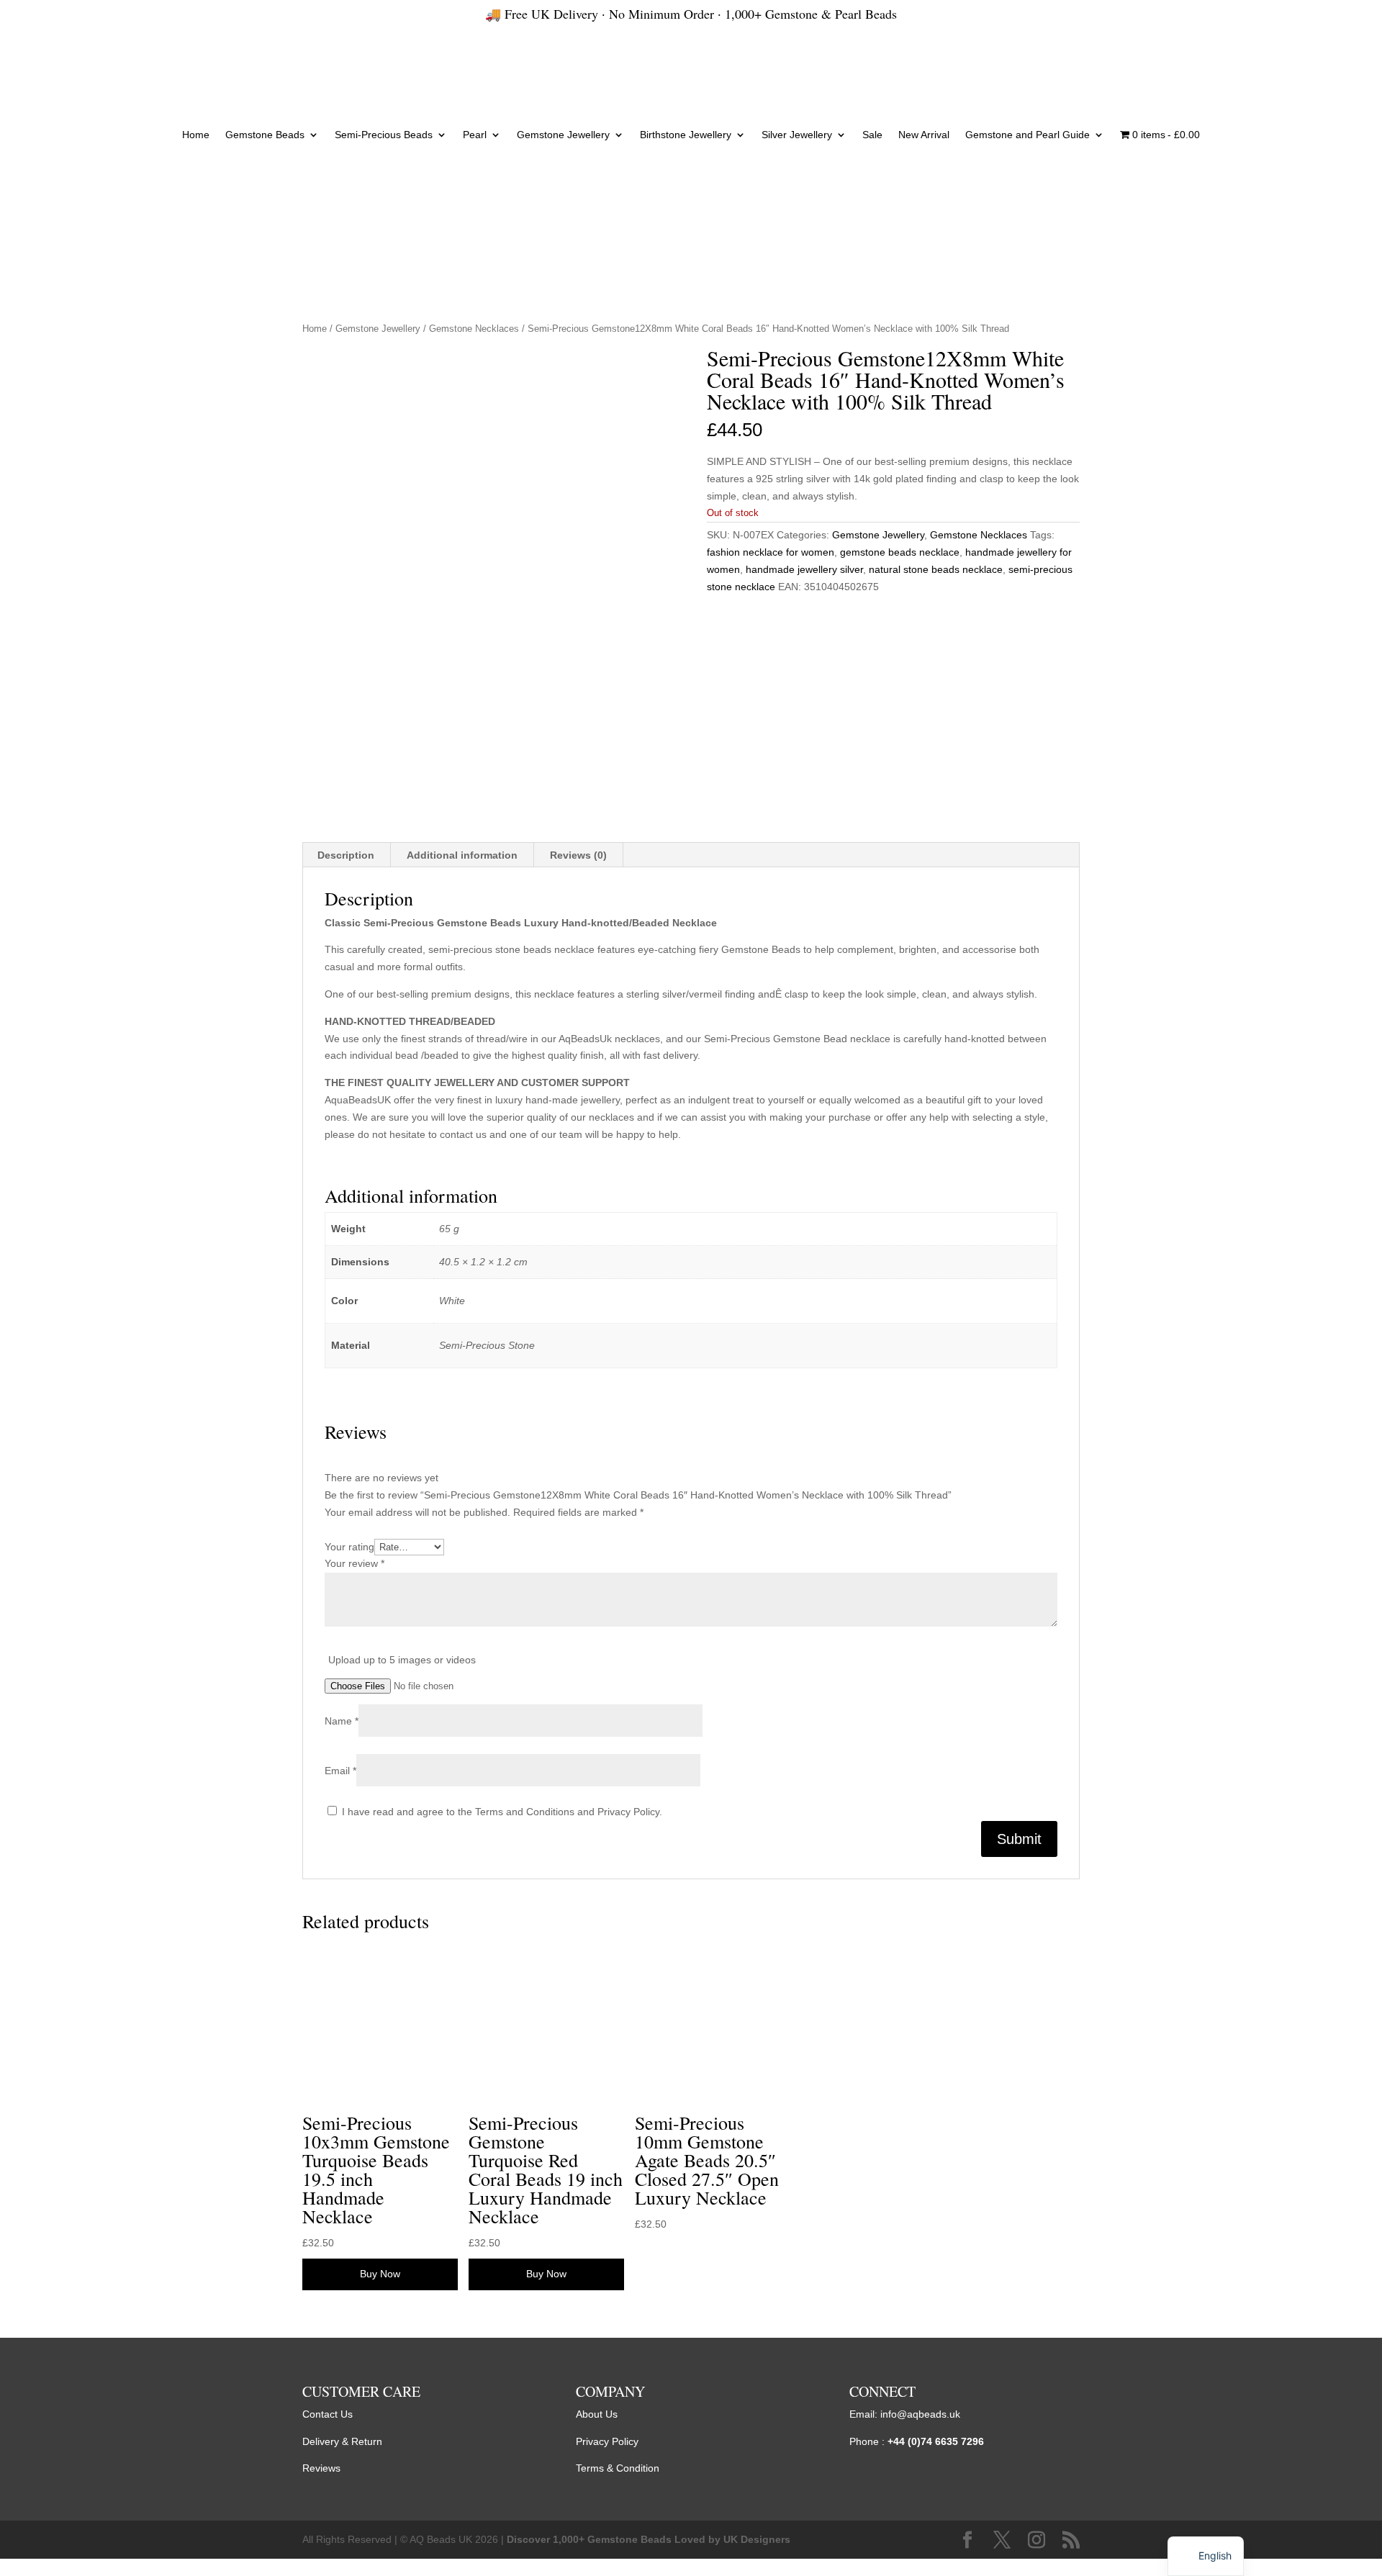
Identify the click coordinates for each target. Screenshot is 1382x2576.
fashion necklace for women (771, 552)
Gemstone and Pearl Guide (1028, 135)
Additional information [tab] (462, 855)
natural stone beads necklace (936, 569)
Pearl (475, 135)
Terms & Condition (618, 2468)
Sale (872, 135)
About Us (597, 2414)
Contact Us (328, 2414)
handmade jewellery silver (804, 569)
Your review (354, 1563)
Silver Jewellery (797, 135)
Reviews (321, 2468)
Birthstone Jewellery (686, 135)
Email (340, 1771)
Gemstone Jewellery (563, 135)
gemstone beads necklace (900, 552)
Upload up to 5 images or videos (402, 1660)
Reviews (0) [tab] (578, 855)
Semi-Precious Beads (384, 135)
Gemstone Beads (265, 135)
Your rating (349, 1547)
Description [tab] (346, 855)
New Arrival (924, 135)
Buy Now (380, 2274)
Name (342, 1721)
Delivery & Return (342, 2441)
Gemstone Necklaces (474, 329)
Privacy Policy (607, 2441)
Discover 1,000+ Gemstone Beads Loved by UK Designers (649, 2539)
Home (196, 135)
